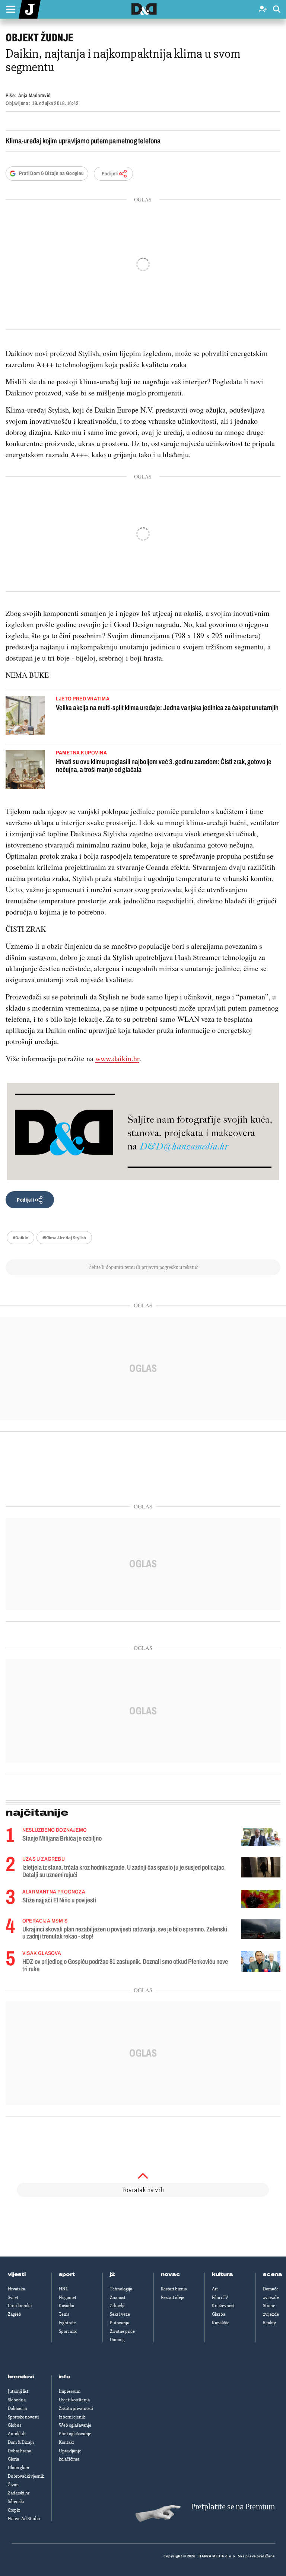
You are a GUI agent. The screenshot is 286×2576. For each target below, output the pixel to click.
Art (215, 2289)
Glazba (219, 2314)
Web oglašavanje (75, 2425)
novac (171, 2274)
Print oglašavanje (75, 2434)
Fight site (67, 2323)
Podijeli (110, 174)
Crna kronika (20, 2306)
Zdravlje (118, 2306)
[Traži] (277, 9)
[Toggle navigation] (10, 9)
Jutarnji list (18, 2391)
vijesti (17, 2274)
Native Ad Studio (24, 2519)
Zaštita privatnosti (76, 2408)
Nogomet (68, 2297)
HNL (63, 2289)
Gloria (13, 2459)
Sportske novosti (23, 2417)
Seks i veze (120, 2314)
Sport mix (68, 2331)
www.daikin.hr (117, 1058)
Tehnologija (121, 2289)
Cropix (14, 2510)
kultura (223, 2274)
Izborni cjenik (72, 2417)
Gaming (117, 2340)
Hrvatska (16, 2289)
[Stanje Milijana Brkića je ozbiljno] (261, 1837)
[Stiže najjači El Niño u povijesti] (261, 1899)
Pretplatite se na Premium (233, 2507)
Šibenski (16, 2502)
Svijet (13, 2297)
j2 (112, 2274)
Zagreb (15, 2314)
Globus (15, 2425)
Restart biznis (174, 2289)
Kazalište (221, 2323)
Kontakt (66, 2442)
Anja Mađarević (34, 96)
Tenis (64, 2314)
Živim (13, 2485)
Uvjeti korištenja (74, 2400)
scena (273, 2274)
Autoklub (17, 2434)
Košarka (66, 2306)
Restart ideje (173, 2297)
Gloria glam (18, 2468)
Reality (269, 2323)
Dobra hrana (20, 2451)
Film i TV (220, 2297)
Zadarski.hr (19, 2493)
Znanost (118, 2297)
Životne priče (122, 2331)
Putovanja (120, 2323)
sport (67, 2274)
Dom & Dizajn (21, 2442)
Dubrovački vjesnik (26, 2476)
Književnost (223, 2306)
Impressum (70, 2391)
